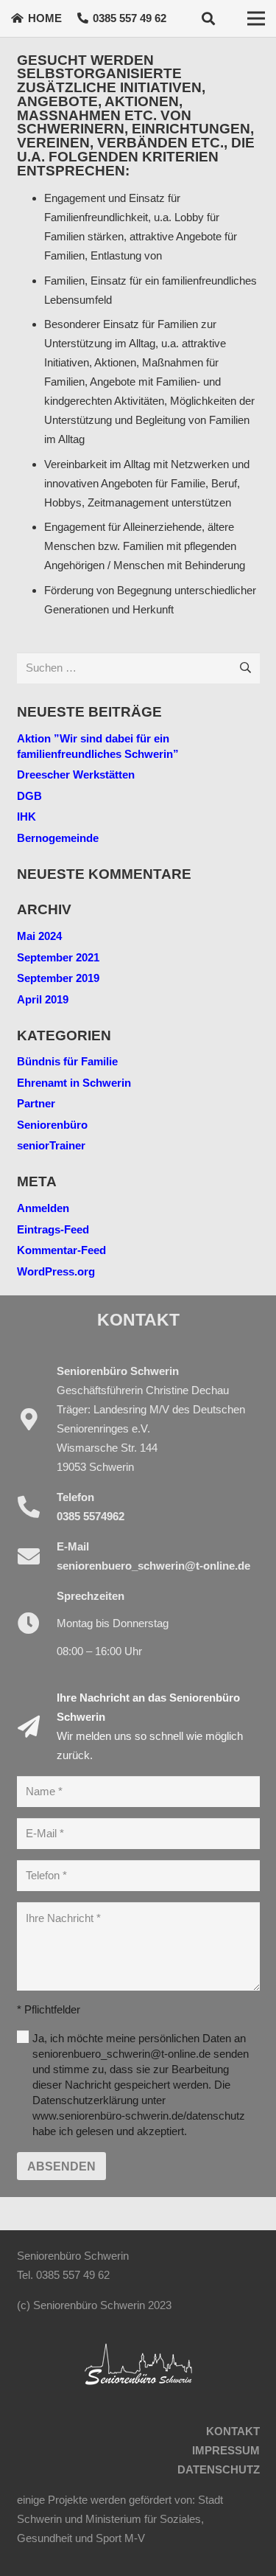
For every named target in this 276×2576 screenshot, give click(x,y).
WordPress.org (56, 1271)
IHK (26, 817)
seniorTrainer (51, 1145)
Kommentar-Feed (61, 1250)
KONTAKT (233, 2431)
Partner (36, 1103)
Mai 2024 (39, 936)
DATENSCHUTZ (219, 2469)
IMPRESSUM (226, 2450)
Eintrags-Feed (53, 1229)
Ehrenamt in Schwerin (74, 1083)
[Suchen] (208, 18)
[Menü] (256, 18)
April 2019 (43, 999)
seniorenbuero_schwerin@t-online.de (153, 1566)
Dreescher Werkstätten (76, 774)
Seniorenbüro (52, 1125)
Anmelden (43, 1208)
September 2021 (58, 957)
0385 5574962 (91, 1516)
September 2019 (58, 978)
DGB (29, 796)
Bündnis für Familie (67, 1061)
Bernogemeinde (58, 838)
